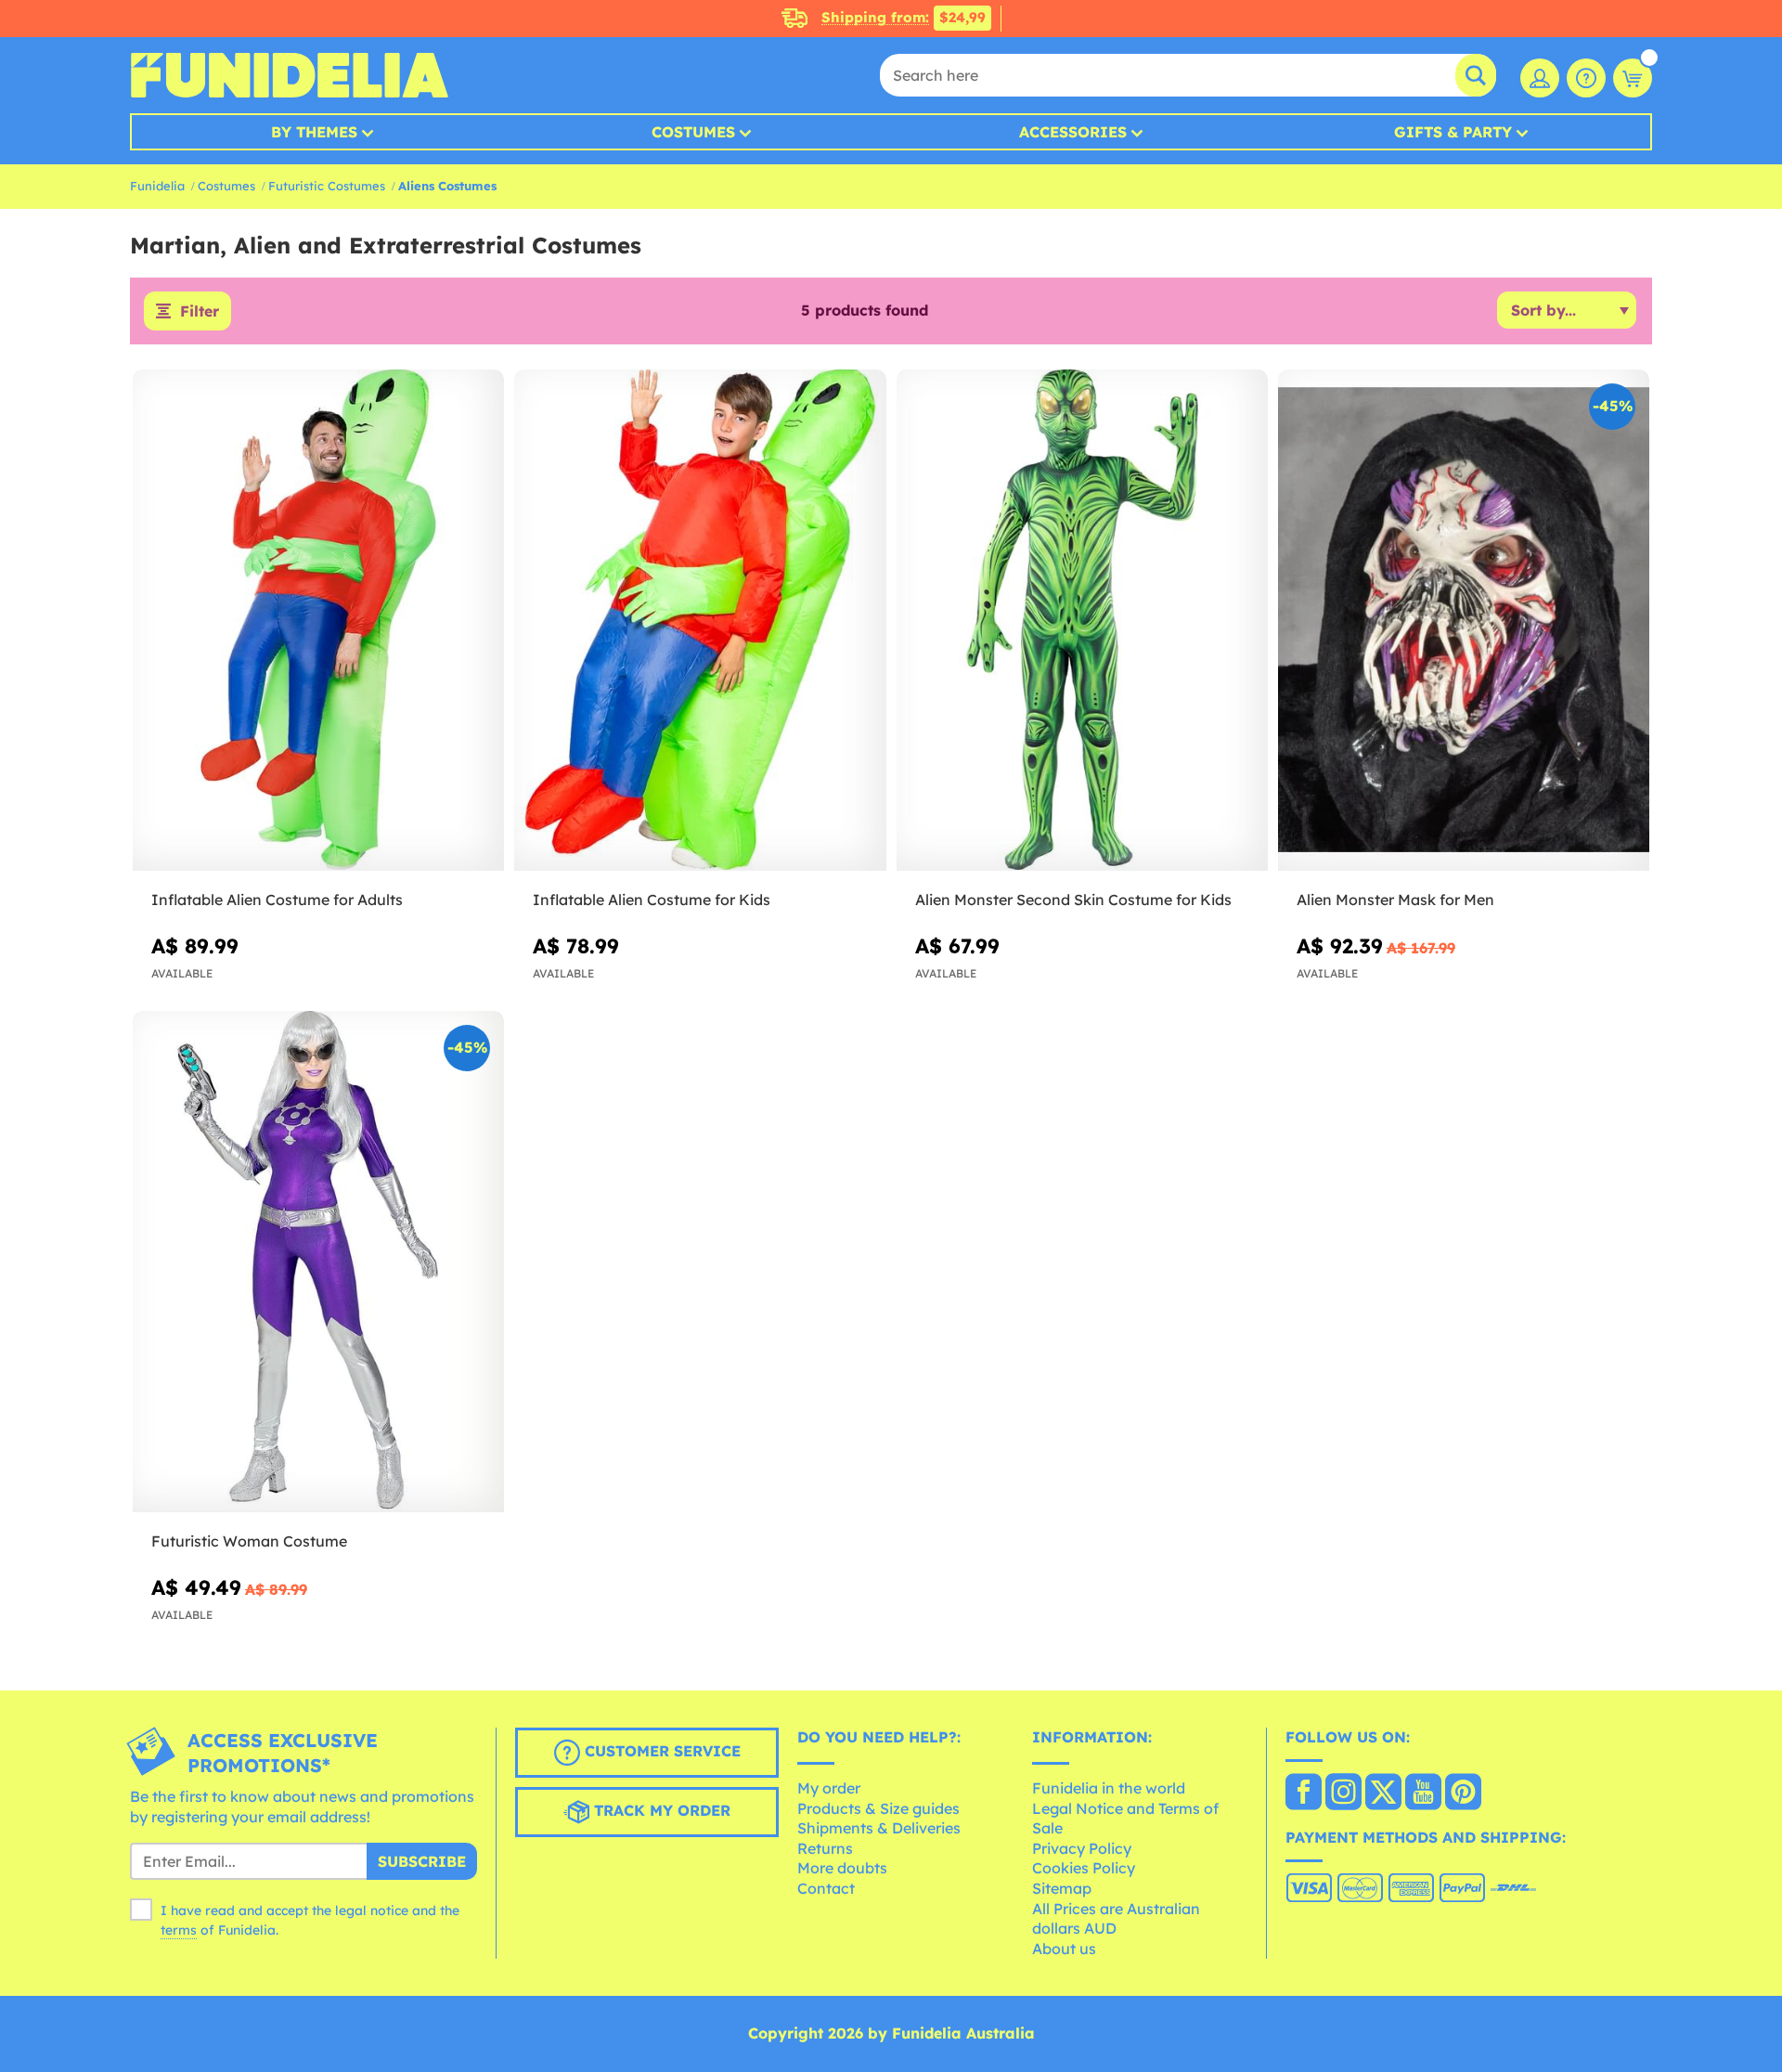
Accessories (1073, 132)
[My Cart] (1633, 78)
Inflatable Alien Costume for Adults (277, 900)
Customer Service (660, 1752)
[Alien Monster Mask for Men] (1464, 621)
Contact (826, 1888)
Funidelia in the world (1109, 1788)
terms (179, 1930)
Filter (200, 311)
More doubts (842, 1868)
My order (829, 1788)
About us (1064, 1949)
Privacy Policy (1082, 1848)
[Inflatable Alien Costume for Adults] (318, 621)
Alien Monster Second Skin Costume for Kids (1073, 900)
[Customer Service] (1586, 78)
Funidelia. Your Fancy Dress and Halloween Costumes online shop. (289, 75)
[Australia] (1304, 1794)
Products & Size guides (878, 1808)
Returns (825, 1848)
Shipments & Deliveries (879, 1828)
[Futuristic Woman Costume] (318, 1262)
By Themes (314, 132)
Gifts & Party (1453, 132)
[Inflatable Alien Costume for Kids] (700, 621)
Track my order (660, 1811)
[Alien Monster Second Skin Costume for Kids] (1082, 621)
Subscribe (422, 1861)
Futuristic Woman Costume (249, 1541)
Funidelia (157, 186)
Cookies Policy (1084, 1868)
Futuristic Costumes (327, 186)
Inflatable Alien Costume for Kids (652, 900)
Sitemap (1062, 1888)
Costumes (693, 132)
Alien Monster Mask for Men (1395, 900)
